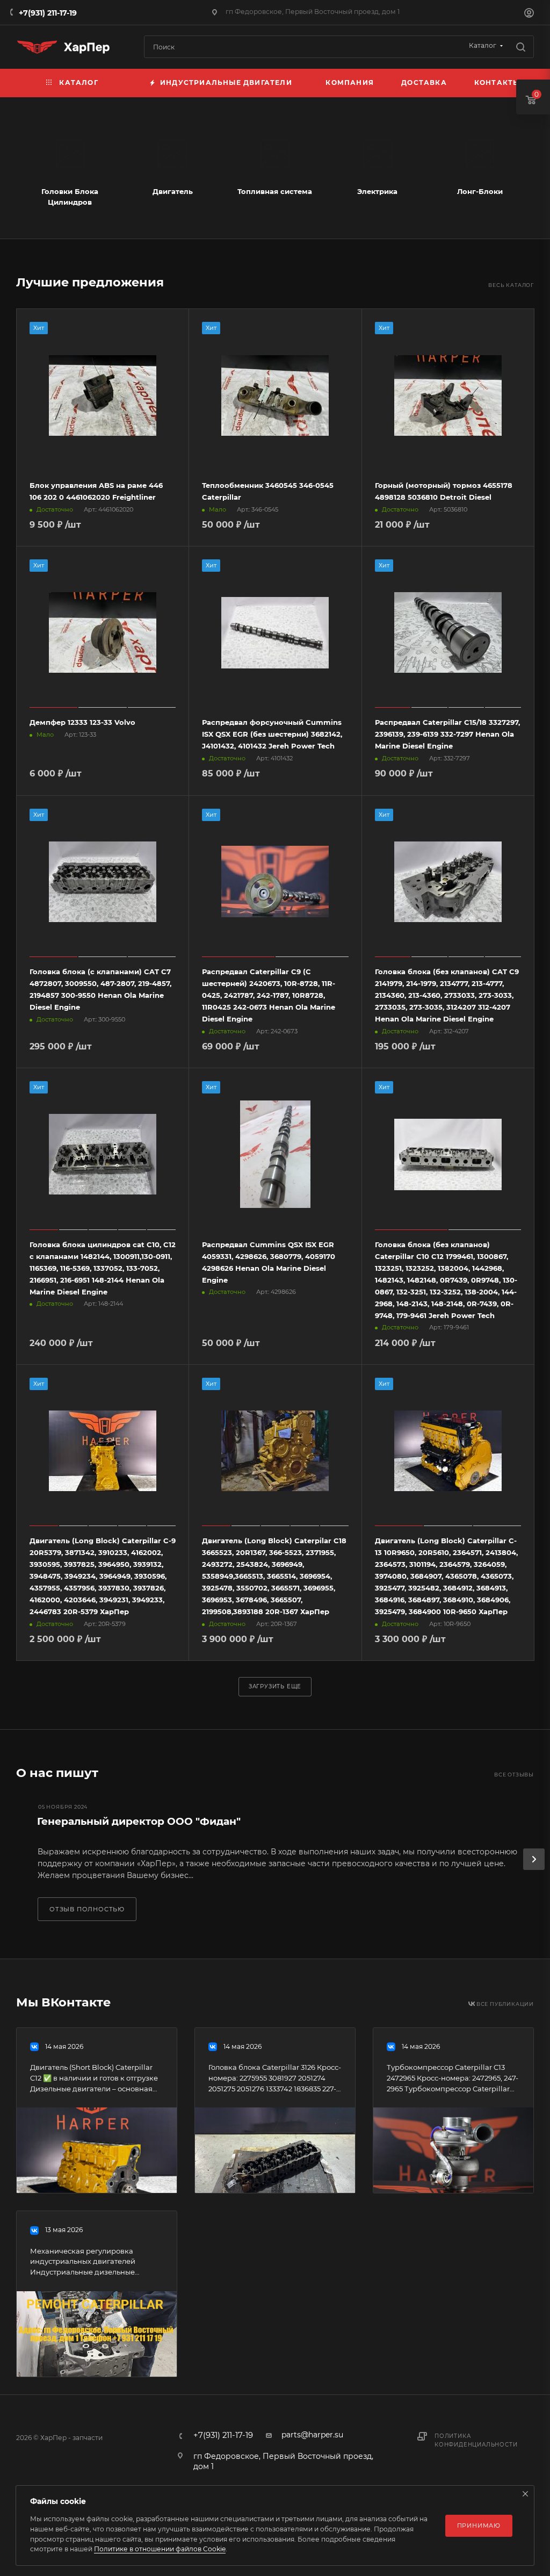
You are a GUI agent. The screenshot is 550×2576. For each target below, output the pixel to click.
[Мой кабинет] (529, 14)
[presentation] (534, 1859)
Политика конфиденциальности (476, 2440)
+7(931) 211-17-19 (48, 13)
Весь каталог (511, 285)
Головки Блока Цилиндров (70, 197)
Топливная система (275, 191)
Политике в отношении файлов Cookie (160, 2549)
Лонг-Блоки (480, 191)
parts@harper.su (312, 2435)
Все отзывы (514, 1775)
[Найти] (521, 47)
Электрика (377, 191)
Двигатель (173, 191)
